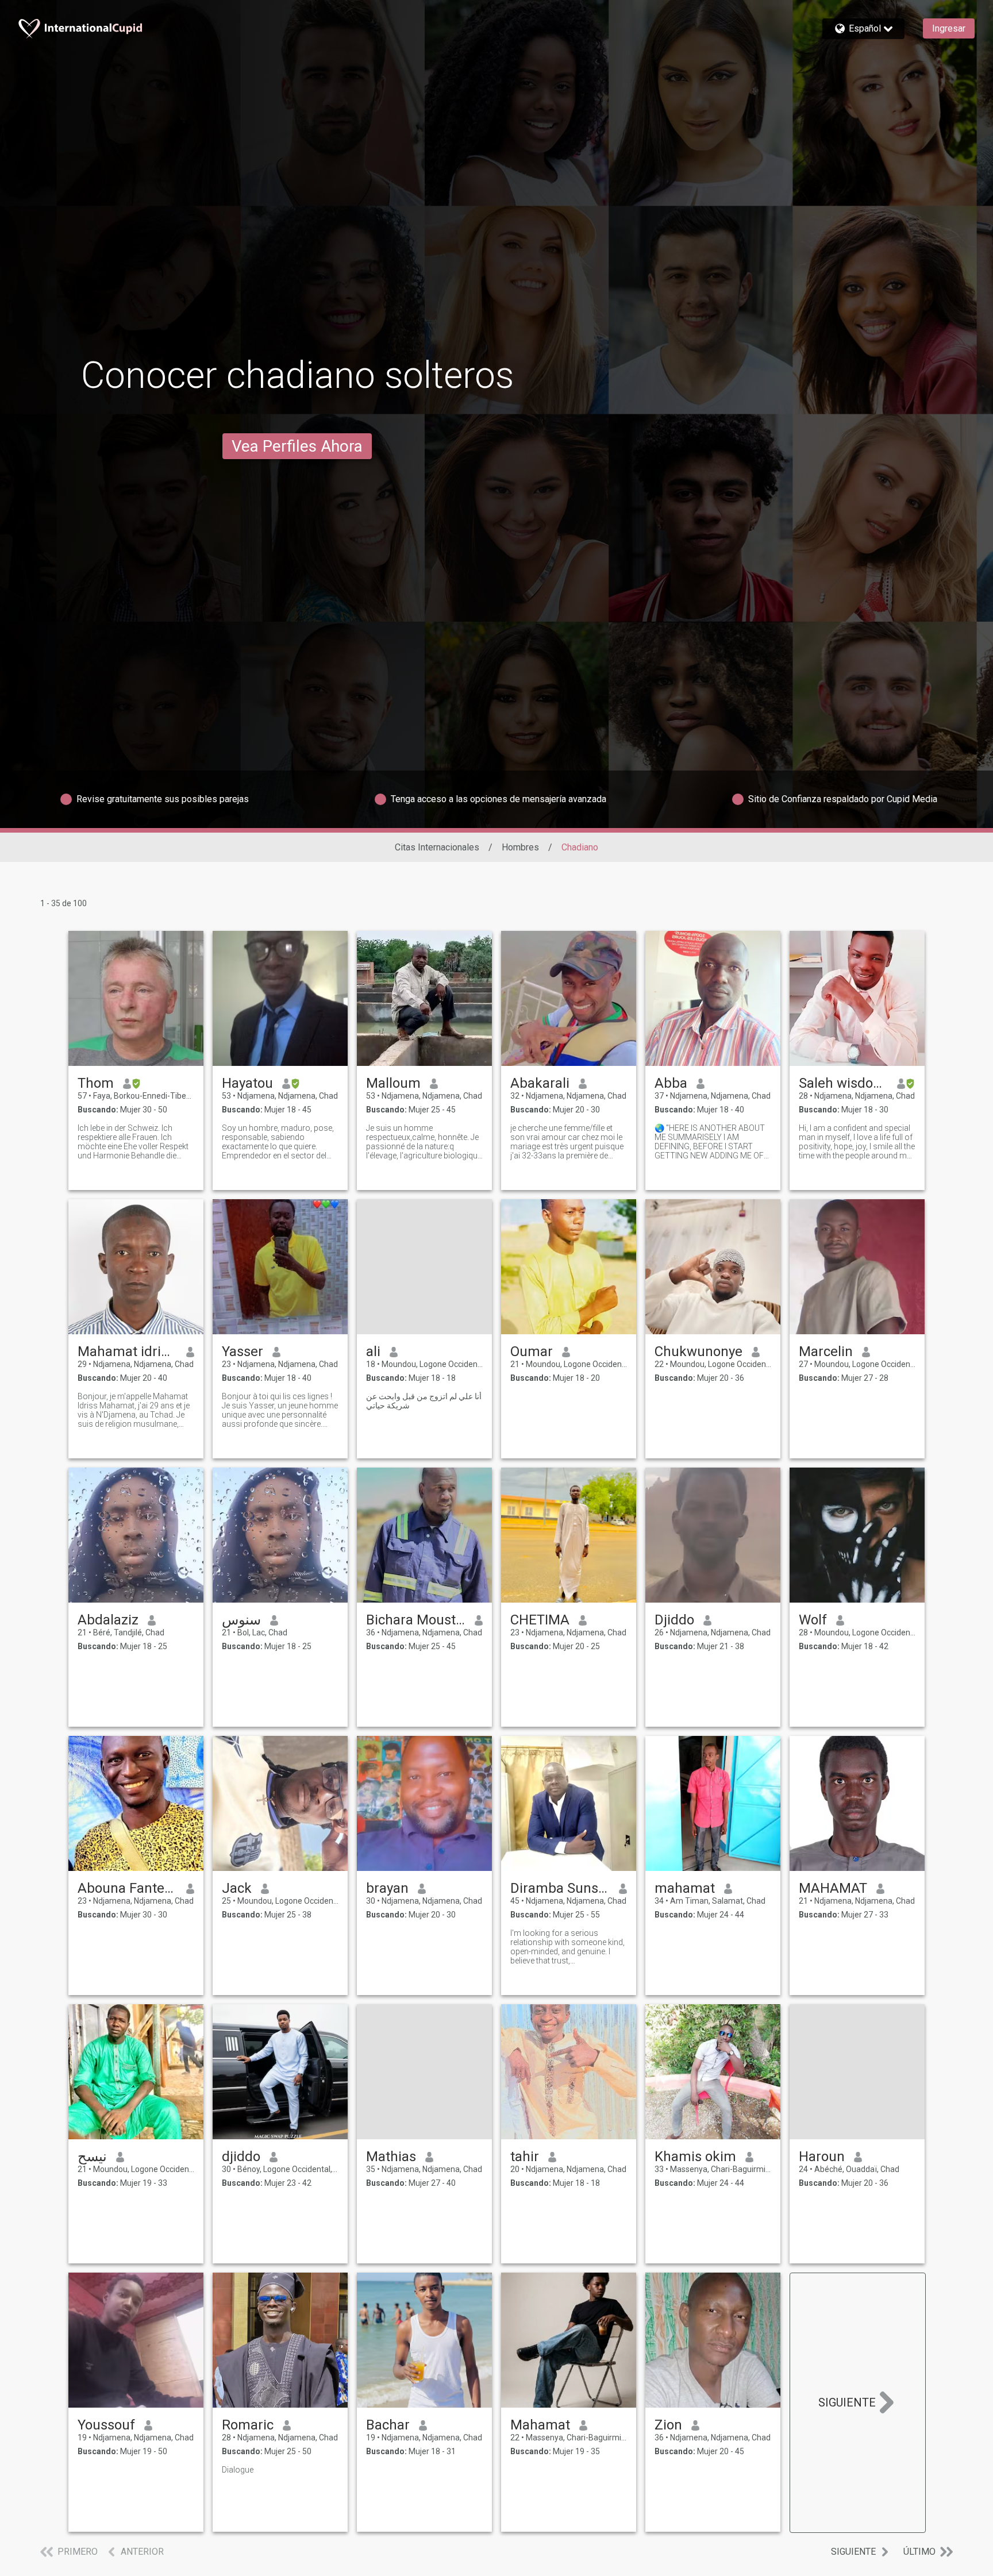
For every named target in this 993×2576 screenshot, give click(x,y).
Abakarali (540, 1083)
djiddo (241, 2157)
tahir (525, 2157)
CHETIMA (540, 1620)
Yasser (243, 1351)
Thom (96, 1083)
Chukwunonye (698, 1351)
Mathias (391, 2157)
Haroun (822, 2157)
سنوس (241, 1620)
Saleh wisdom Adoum (843, 1083)
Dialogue (238, 2470)
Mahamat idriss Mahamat (127, 1351)
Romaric (248, 2425)
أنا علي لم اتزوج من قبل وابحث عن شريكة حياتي (424, 1401)
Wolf (813, 1620)
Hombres (520, 847)
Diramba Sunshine (560, 1888)
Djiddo (674, 1620)
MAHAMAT (833, 1888)
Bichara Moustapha (416, 1620)
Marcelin (826, 1351)
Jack (237, 1888)
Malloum (393, 1083)
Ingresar (949, 28)
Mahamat (540, 2425)
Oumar (532, 1351)
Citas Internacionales (437, 847)
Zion (668, 2425)
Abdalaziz (108, 1620)
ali (373, 1351)
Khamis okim (695, 2157)
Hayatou (247, 1083)
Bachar (388, 2425)
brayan (387, 1888)
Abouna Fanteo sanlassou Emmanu (127, 1888)
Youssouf (106, 2425)
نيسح (92, 2157)
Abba (671, 1083)
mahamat (685, 1888)
